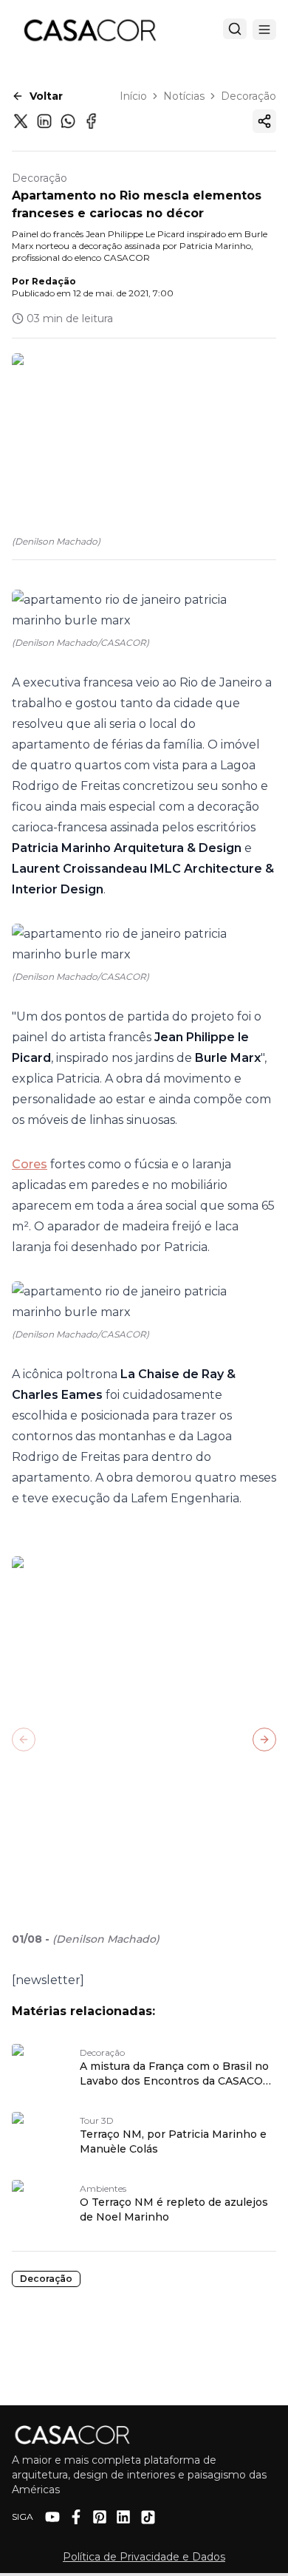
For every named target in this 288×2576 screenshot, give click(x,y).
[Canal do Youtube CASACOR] (52, 2517)
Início (133, 96)
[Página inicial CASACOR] (89, 30)
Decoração (248, 96)
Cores (30, 1164)
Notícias (184, 96)
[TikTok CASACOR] (148, 2517)
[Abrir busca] (235, 29)
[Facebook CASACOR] (76, 2517)
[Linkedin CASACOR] (123, 2517)
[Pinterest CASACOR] (100, 2517)
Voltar (46, 96)
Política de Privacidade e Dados (144, 2557)
